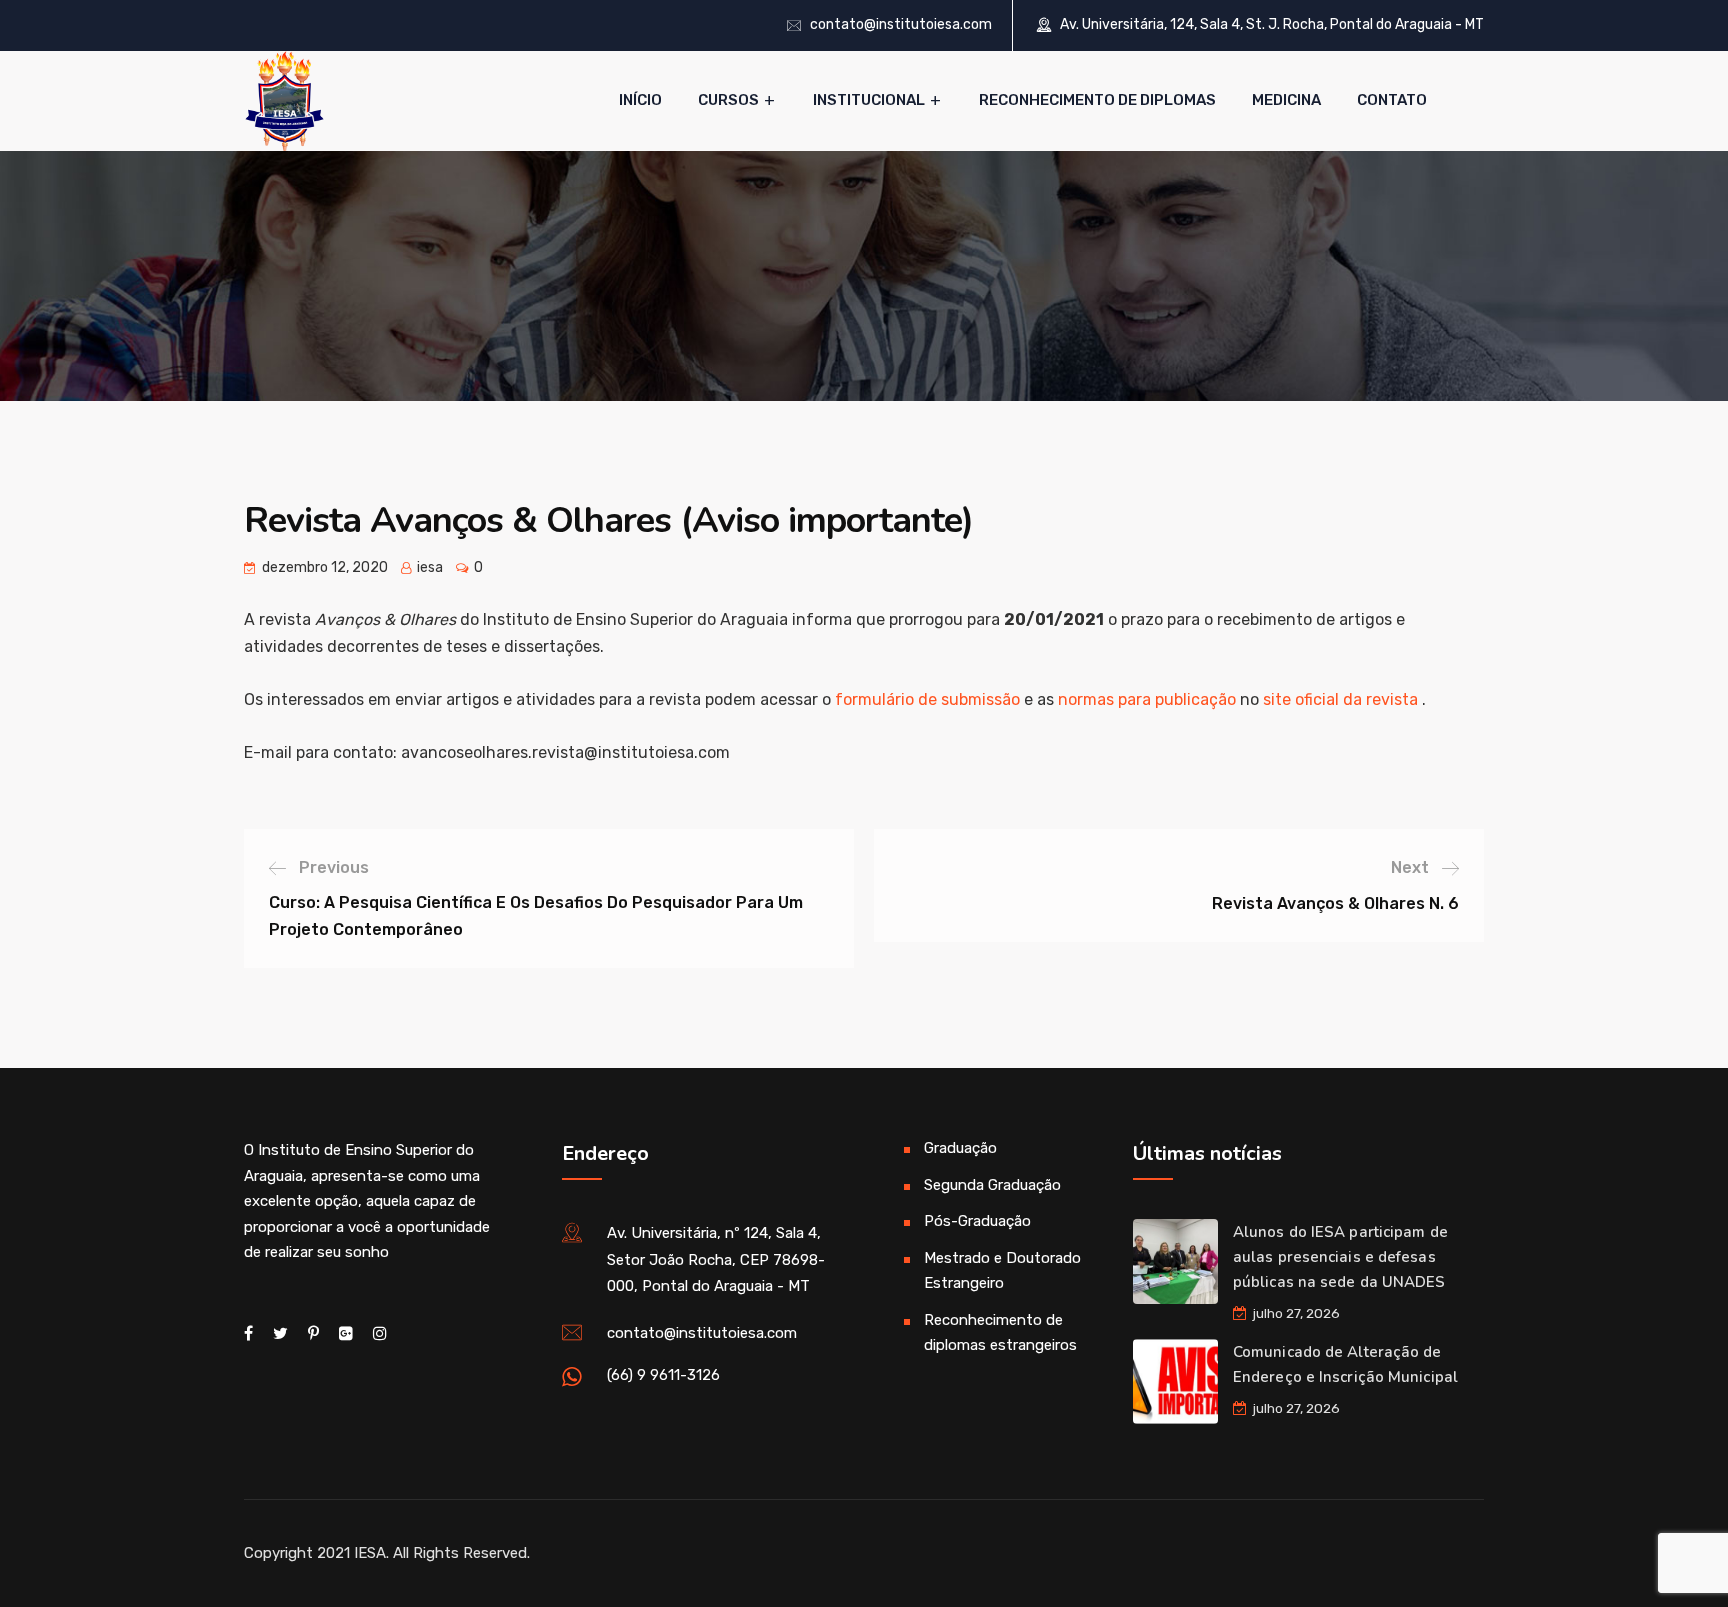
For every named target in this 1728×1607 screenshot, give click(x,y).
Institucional (869, 100)
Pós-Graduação (977, 1221)
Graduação (960, 1148)
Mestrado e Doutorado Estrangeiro (1002, 1271)
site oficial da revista (1340, 699)
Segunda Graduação (992, 1185)
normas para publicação (1147, 699)
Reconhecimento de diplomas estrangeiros (1000, 1333)
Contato (1392, 100)
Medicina (1286, 100)
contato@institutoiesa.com (901, 24)
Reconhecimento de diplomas (1097, 100)
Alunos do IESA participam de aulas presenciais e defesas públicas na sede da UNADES (1340, 1257)
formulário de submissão (929, 699)
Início (640, 100)
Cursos (728, 100)
